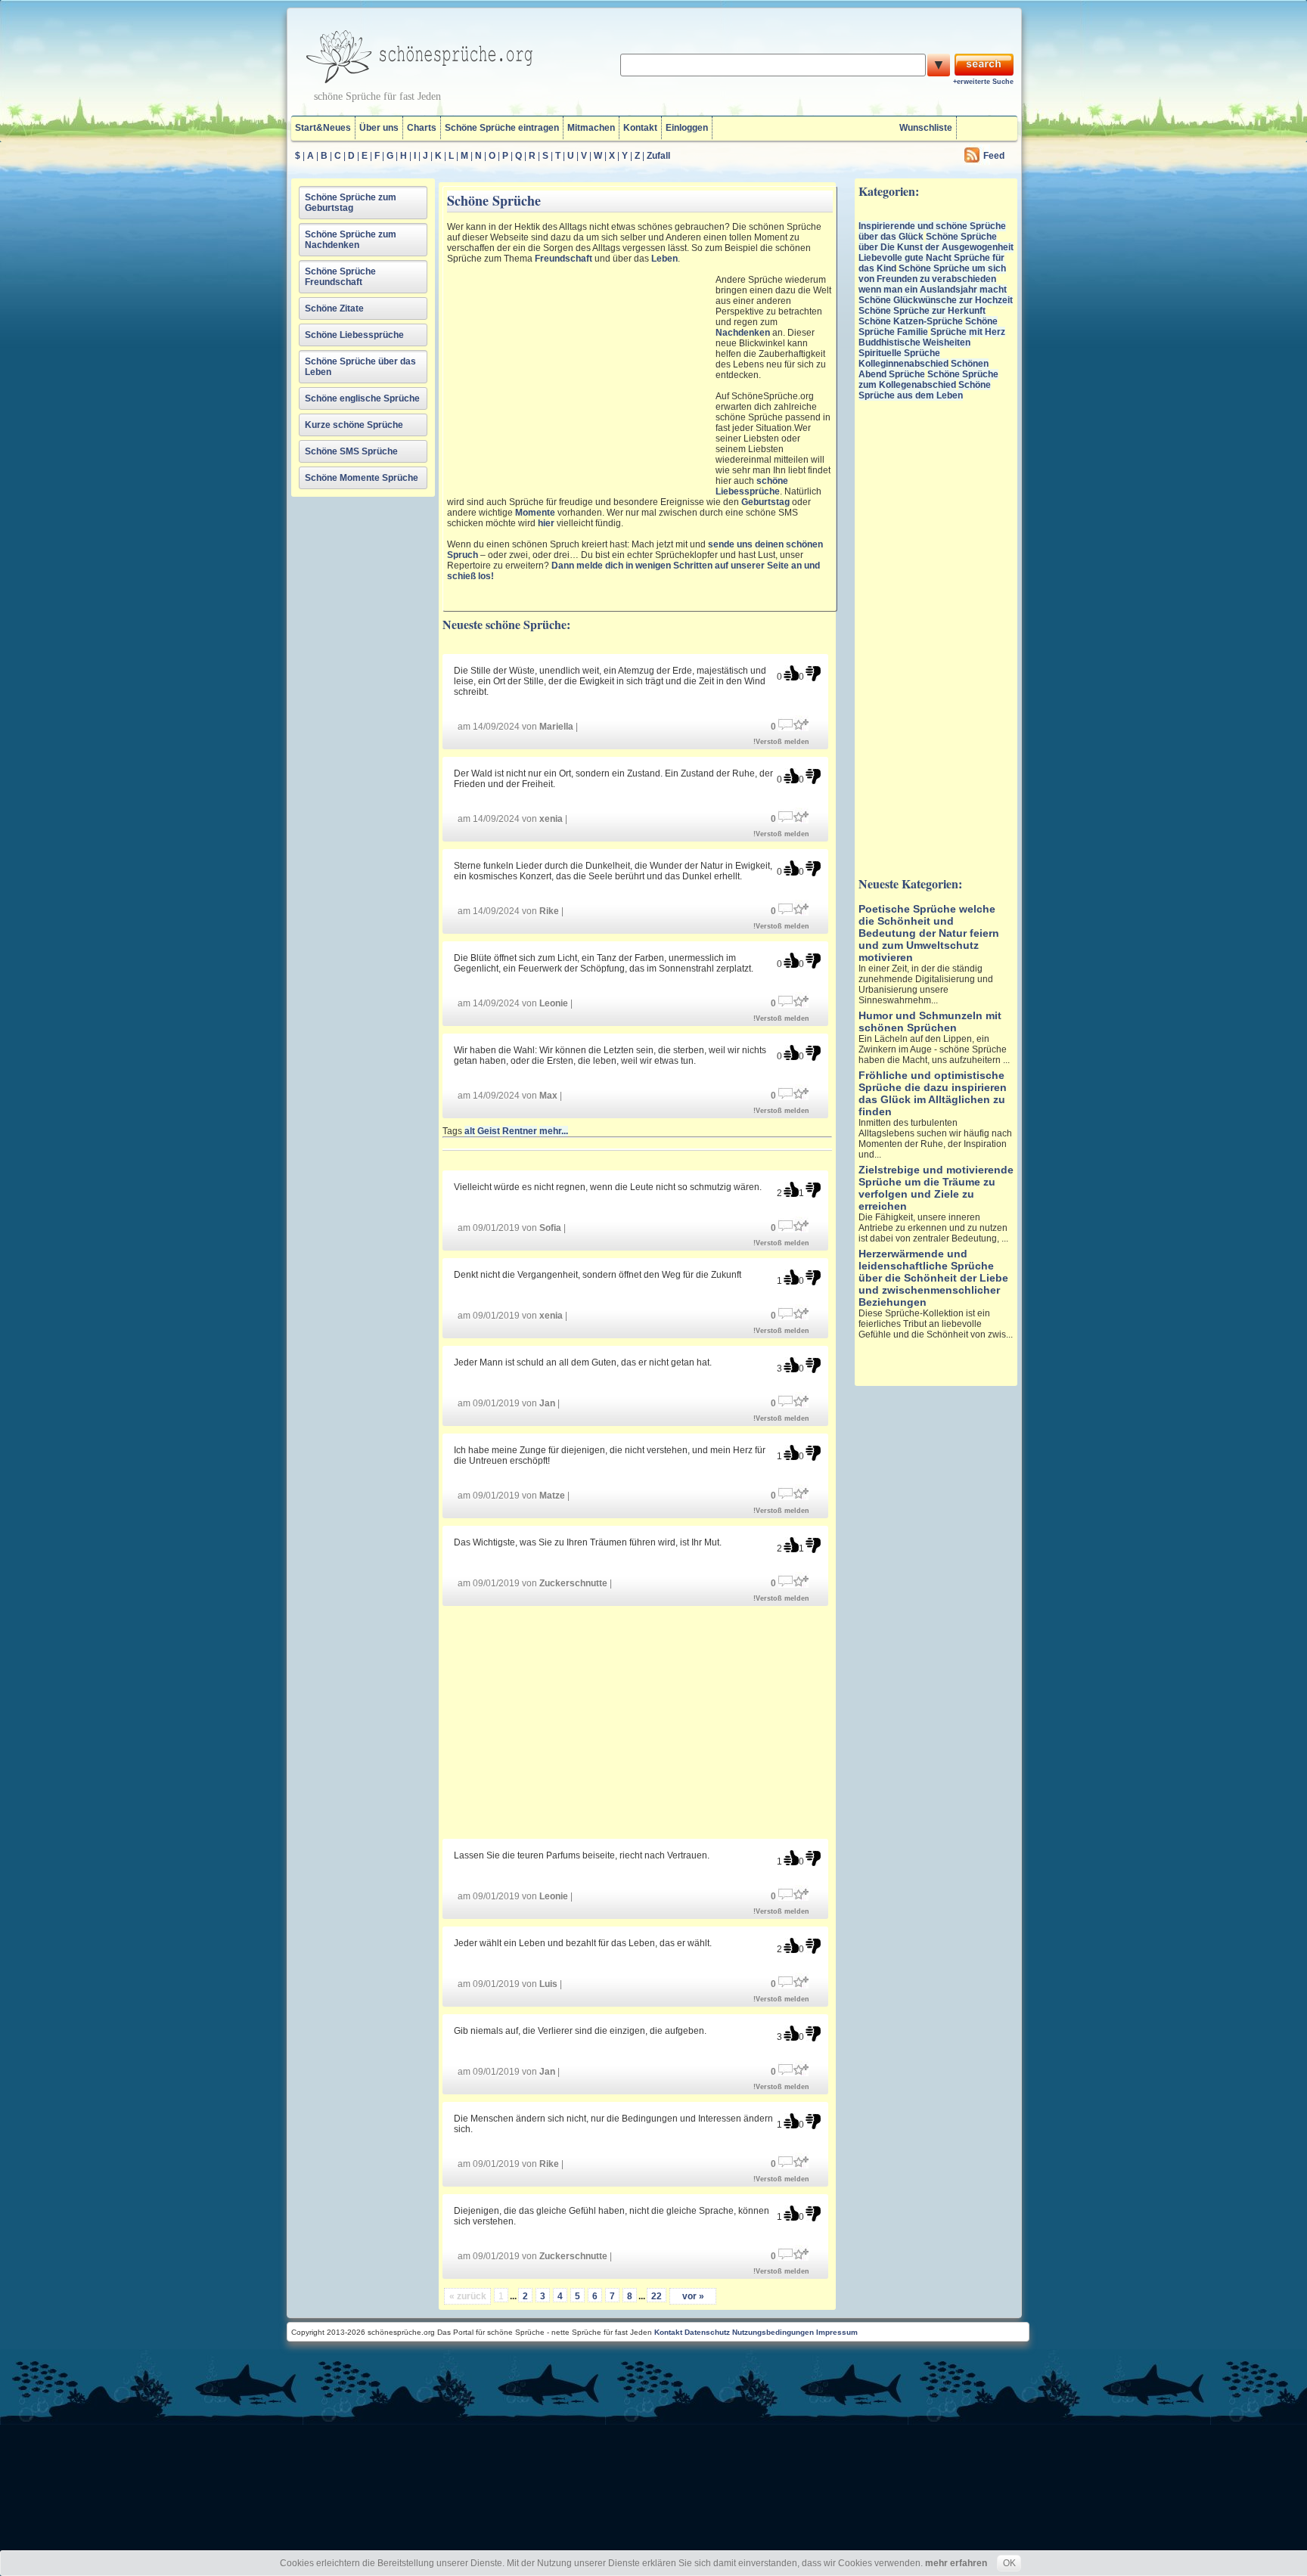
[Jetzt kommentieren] (786, 723)
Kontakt (640, 128)
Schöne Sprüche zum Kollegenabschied (928, 380)
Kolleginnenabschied (903, 364)
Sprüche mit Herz (968, 332)
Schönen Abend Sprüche (924, 369)
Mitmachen (591, 128)
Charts (422, 128)
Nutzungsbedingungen (773, 2332)
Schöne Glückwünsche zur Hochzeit (936, 300)
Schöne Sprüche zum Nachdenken (351, 240)
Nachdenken (743, 333)
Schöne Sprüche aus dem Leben (925, 390)
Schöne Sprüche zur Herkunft (922, 311)
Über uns (379, 128)
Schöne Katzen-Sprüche (911, 321)
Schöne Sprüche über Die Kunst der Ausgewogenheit (936, 242)
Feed (994, 156)
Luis (548, 1984)
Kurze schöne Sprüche (354, 425)
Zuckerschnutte (573, 1583)
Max (548, 1096)
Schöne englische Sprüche (362, 398)
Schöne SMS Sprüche (351, 451)
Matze (552, 1496)
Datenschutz (707, 2332)
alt (470, 1131)
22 (657, 2296)
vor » (693, 2296)
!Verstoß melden (781, 742)
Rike (549, 911)
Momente (535, 513)
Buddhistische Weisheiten (914, 343)
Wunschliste (926, 128)
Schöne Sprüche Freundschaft (340, 277)
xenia (551, 819)
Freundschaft (563, 259)
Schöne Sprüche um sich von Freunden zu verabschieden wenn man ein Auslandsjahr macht (933, 279)
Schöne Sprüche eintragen (502, 128)
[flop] (813, 673)
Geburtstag (765, 502)
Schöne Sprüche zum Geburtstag (351, 203)
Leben (664, 259)
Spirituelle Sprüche (899, 353)
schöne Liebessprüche (752, 486)
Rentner (520, 1131)
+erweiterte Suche (983, 82)
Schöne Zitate (334, 308)
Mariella (556, 727)
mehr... (554, 1131)
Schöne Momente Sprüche (362, 478)
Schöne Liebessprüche (354, 335)
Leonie (554, 1003)
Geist (489, 1131)
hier (546, 523)
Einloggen (687, 128)
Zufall (658, 156)
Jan (547, 1403)
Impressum (837, 2332)
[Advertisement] (579, 375)
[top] (791, 673)
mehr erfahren (956, 2563)
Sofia (550, 1228)
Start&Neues (323, 128)
